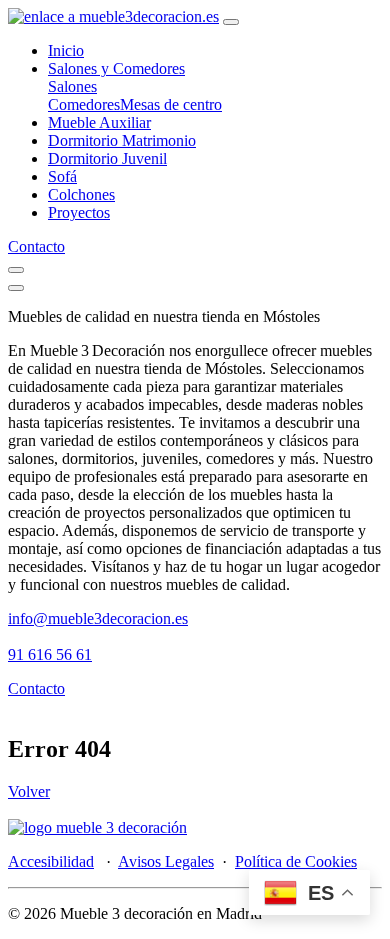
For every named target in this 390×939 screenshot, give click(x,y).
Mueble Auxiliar (99, 122)
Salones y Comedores (116, 68)
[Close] (16, 288)
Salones (72, 86)
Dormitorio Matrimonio (122, 140)
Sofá (62, 176)
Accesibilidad (51, 861)
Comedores (84, 104)
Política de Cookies (296, 861)
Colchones (81, 194)
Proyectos (79, 212)
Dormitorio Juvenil (107, 158)
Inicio (66, 50)
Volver (29, 791)
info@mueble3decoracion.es (98, 618)
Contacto (36, 246)
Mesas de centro (171, 104)
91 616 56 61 (50, 654)
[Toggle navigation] (231, 22)
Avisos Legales (166, 861)
